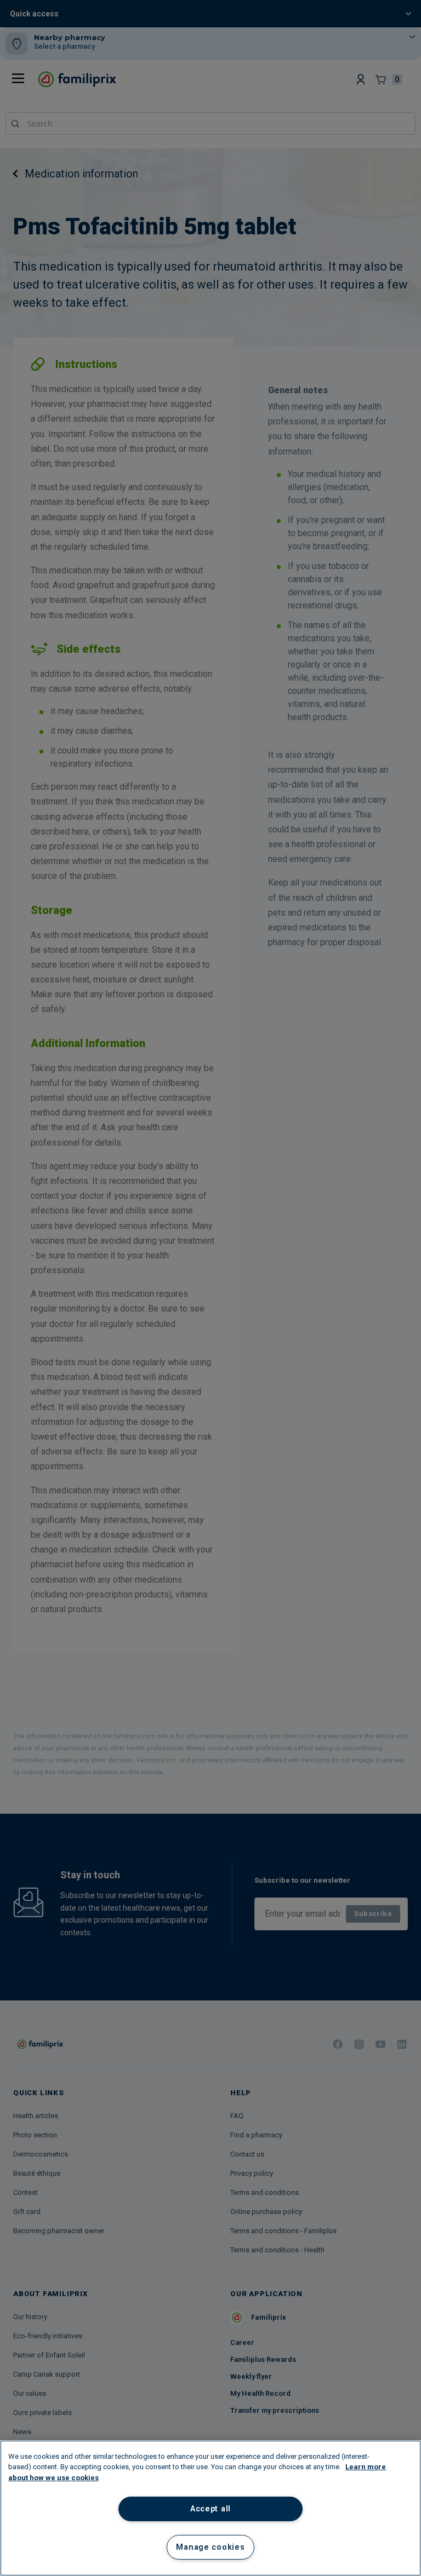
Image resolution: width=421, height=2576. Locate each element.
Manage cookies (210, 2547)
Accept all (210, 2509)
